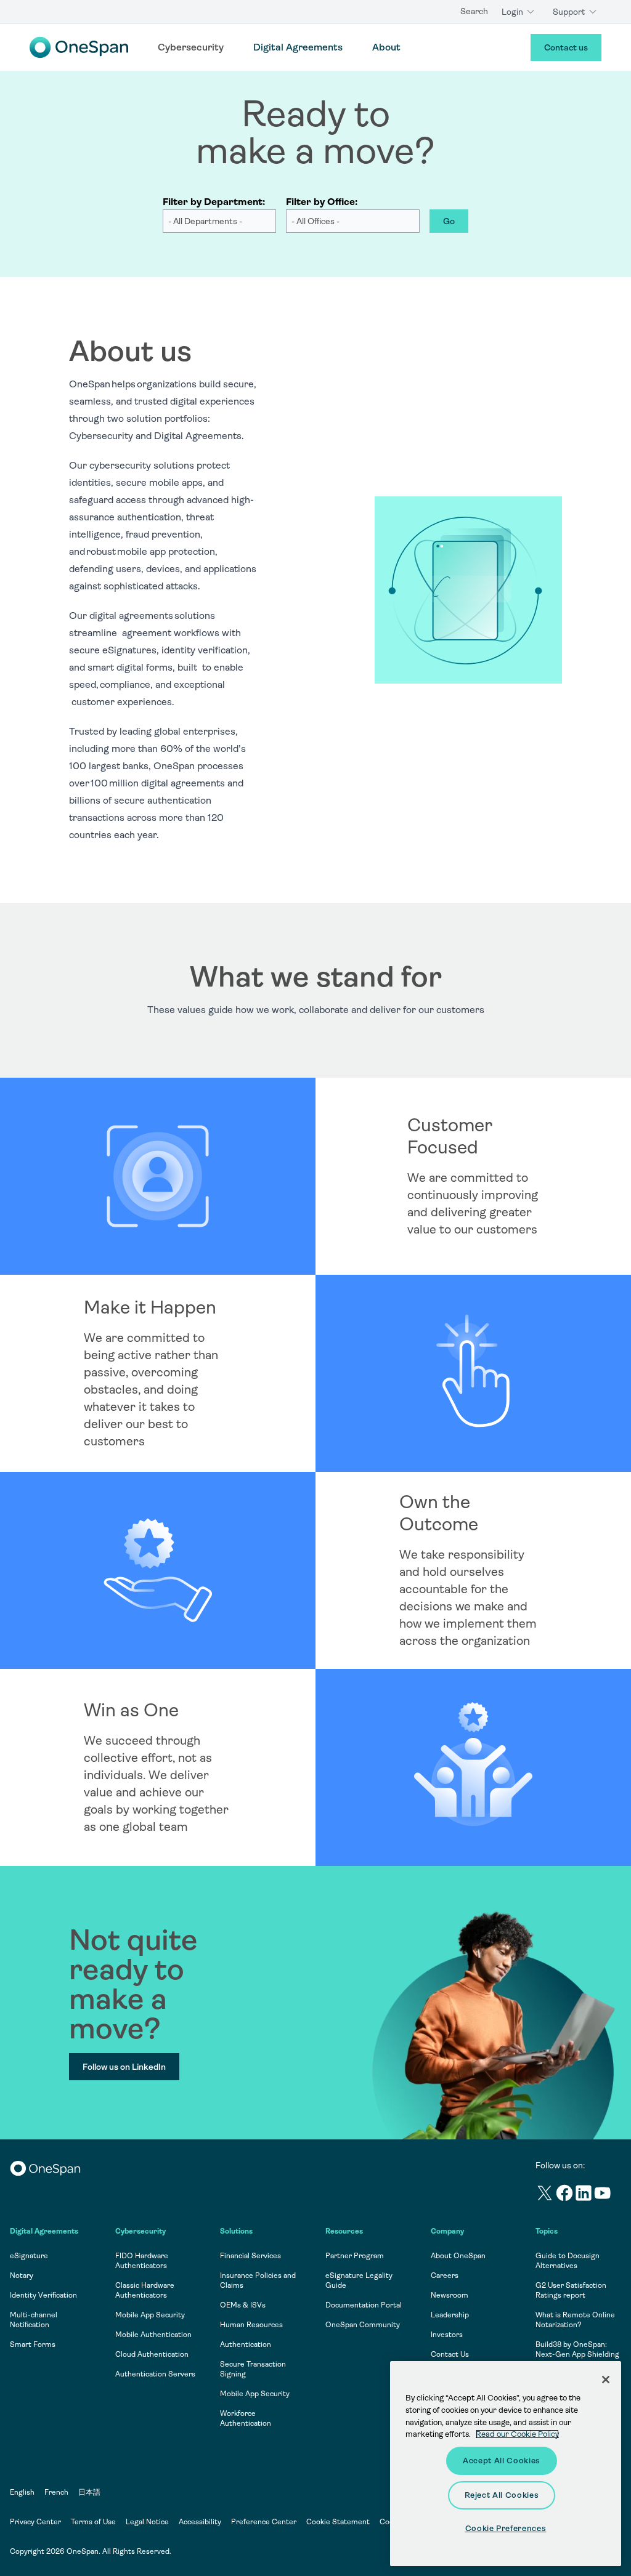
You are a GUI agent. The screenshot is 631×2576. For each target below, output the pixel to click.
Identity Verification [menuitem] (43, 2295)
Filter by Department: (214, 202)
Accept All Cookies (502, 2461)
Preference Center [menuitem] (264, 2522)
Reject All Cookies (502, 2495)
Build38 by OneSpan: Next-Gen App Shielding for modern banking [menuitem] (577, 2354)
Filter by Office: (322, 202)
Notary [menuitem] (22, 2275)
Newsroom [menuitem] (450, 2295)
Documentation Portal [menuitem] (364, 2305)
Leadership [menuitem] (450, 2315)
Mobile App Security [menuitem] (150, 2315)
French (56, 2492)
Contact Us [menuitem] (450, 2354)
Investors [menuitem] (447, 2335)
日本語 (89, 2492)
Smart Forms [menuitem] (33, 2344)
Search (474, 11)
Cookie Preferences (506, 2528)
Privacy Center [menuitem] (35, 2522)
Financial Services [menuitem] (250, 2256)
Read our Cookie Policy (517, 2434)
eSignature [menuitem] (29, 2256)
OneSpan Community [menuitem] (363, 2325)
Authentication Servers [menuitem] (155, 2374)
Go (449, 221)
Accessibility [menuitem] (200, 2522)
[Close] (606, 2380)
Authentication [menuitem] (246, 2344)
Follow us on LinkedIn (124, 2067)
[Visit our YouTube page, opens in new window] (603, 2195)
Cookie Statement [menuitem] (338, 2522)
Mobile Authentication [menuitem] (153, 2335)
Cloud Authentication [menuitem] (152, 2354)
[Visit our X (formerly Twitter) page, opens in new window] (545, 2195)
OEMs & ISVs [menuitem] (243, 2305)
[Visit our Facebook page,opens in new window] (565, 2195)
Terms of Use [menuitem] (93, 2522)
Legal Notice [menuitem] (147, 2522)
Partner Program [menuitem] (355, 2256)
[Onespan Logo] (79, 47)
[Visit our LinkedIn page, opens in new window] (584, 2195)
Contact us (566, 47)
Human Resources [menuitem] (251, 2325)
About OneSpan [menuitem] (458, 2256)
